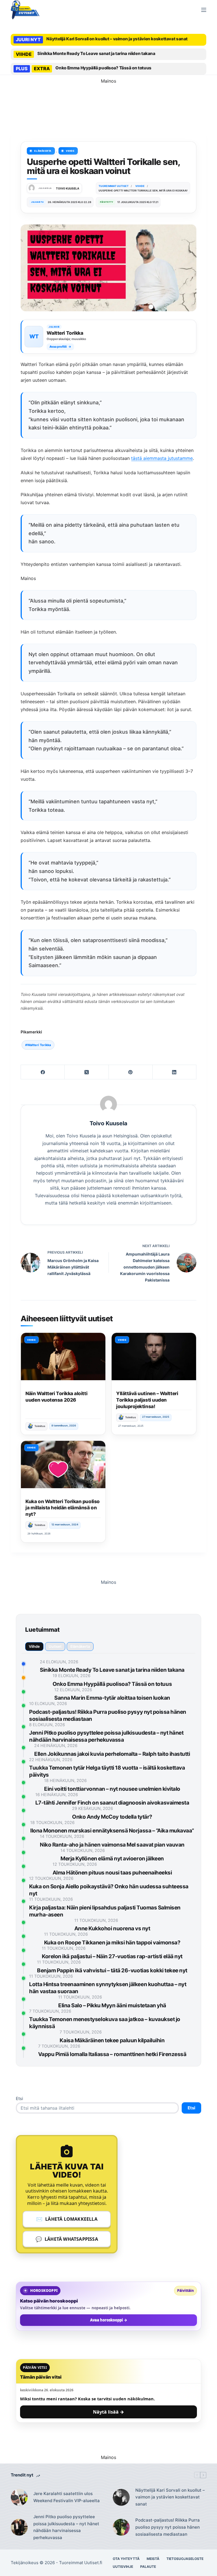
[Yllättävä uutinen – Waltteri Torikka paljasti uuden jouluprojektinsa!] (154, 1357)
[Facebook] (43, 1072)
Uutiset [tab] (55, 1646)
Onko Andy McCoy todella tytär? (112, 1817)
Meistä (153, 2559)
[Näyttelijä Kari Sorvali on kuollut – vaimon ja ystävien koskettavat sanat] (121, 2497)
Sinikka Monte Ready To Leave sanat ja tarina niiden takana (96, 53)
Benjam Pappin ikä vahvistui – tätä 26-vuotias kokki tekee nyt (112, 1970)
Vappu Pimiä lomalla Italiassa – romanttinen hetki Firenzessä (112, 2054)
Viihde (70, 151)
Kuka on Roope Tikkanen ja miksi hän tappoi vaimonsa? (112, 1943)
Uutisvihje (123, 2567)
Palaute (148, 2567)
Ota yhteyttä (126, 2559)
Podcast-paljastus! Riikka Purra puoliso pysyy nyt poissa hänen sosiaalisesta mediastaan (168, 2527)
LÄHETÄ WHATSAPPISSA (67, 2239)
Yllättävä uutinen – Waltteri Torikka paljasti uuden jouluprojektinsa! (147, 1400)
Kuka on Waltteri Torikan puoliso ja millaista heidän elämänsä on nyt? (62, 1508)
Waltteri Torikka (38, 1045)
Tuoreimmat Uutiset (79, 2563)
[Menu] (204, 10)
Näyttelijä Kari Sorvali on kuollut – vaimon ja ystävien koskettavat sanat (117, 39)
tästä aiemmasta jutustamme (162, 458)
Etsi (19, 2098)
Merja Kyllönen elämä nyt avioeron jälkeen (112, 1859)
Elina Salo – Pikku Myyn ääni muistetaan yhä (112, 2005)
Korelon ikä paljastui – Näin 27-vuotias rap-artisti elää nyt (112, 1956)
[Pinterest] (131, 1072)
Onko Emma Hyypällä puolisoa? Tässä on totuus (103, 68)
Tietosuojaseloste (185, 2559)
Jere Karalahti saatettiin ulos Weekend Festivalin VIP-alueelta (67, 2497)
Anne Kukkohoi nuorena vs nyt (112, 1928)
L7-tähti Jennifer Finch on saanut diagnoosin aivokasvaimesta (112, 1803)
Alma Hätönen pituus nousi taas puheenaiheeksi (112, 1873)
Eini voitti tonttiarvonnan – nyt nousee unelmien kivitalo (112, 1789)
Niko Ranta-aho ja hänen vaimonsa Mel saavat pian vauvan (112, 1845)
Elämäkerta (43, 151)
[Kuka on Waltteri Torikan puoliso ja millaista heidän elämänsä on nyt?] (63, 1465)
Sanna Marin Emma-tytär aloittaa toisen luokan (112, 1698)
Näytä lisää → (108, 2412)
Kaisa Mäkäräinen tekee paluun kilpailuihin (112, 2040)
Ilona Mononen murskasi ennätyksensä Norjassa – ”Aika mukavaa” (112, 1831)
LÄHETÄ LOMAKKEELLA (67, 2219)
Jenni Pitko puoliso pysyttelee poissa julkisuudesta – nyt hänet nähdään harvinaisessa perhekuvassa (66, 2527)
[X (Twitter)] (87, 1072)
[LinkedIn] (174, 1072)
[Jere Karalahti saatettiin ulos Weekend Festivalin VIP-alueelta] (19, 2497)
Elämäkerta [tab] (80, 1646)
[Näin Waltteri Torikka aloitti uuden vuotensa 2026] (63, 1357)
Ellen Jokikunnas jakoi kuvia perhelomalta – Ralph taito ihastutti (112, 1754)
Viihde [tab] (34, 1646)
